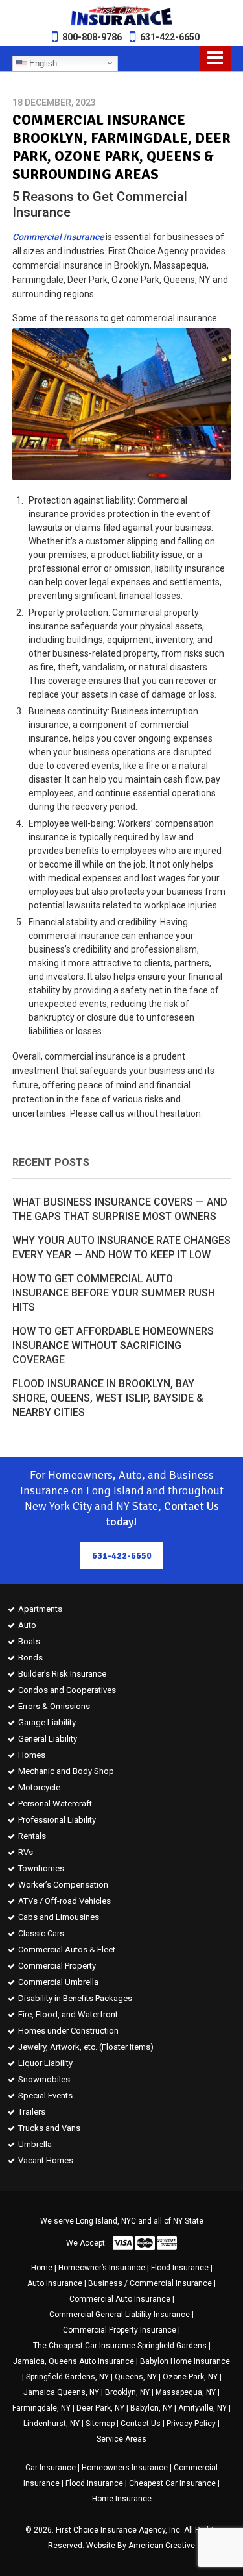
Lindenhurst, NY (52, 2424)
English (42, 63)
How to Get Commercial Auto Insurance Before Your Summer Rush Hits (114, 1293)
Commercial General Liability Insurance (120, 2315)
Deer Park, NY (100, 2408)
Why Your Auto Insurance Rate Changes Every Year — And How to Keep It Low (121, 1247)
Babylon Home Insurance (185, 2361)
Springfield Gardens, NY (67, 2377)
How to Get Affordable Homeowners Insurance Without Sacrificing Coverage (113, 1345)
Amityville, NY (202, 2408)
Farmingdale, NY (41, 2408)
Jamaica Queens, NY (61, 2392)
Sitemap (100, 2424)
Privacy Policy (191, 2424)
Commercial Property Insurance (120, 2330)
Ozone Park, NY (190, 2377)
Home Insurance (122, 2499)
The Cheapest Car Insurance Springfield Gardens (120, 2346)
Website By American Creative (141, 2546)
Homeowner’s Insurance (102, 2268)
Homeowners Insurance (125, 2468)
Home (42, 2268)
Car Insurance (51, 2468)
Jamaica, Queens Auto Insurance (74, 2361)
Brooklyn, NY (127, 2392)
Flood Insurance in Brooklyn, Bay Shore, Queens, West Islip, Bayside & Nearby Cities (108, 1398)
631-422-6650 (170, 37)
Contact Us (141, 2424)
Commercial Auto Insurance (120, 2299)
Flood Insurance (180, 2268)
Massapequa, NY (186, 2392)
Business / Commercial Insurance (150, 2283)
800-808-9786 (92, 37)
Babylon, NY (151, 2408)
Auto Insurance (55, 2283)
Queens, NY (136, 2377)
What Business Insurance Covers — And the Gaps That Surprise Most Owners (120, 1209)
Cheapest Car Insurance (172, 2483)
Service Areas (121, 2439)
